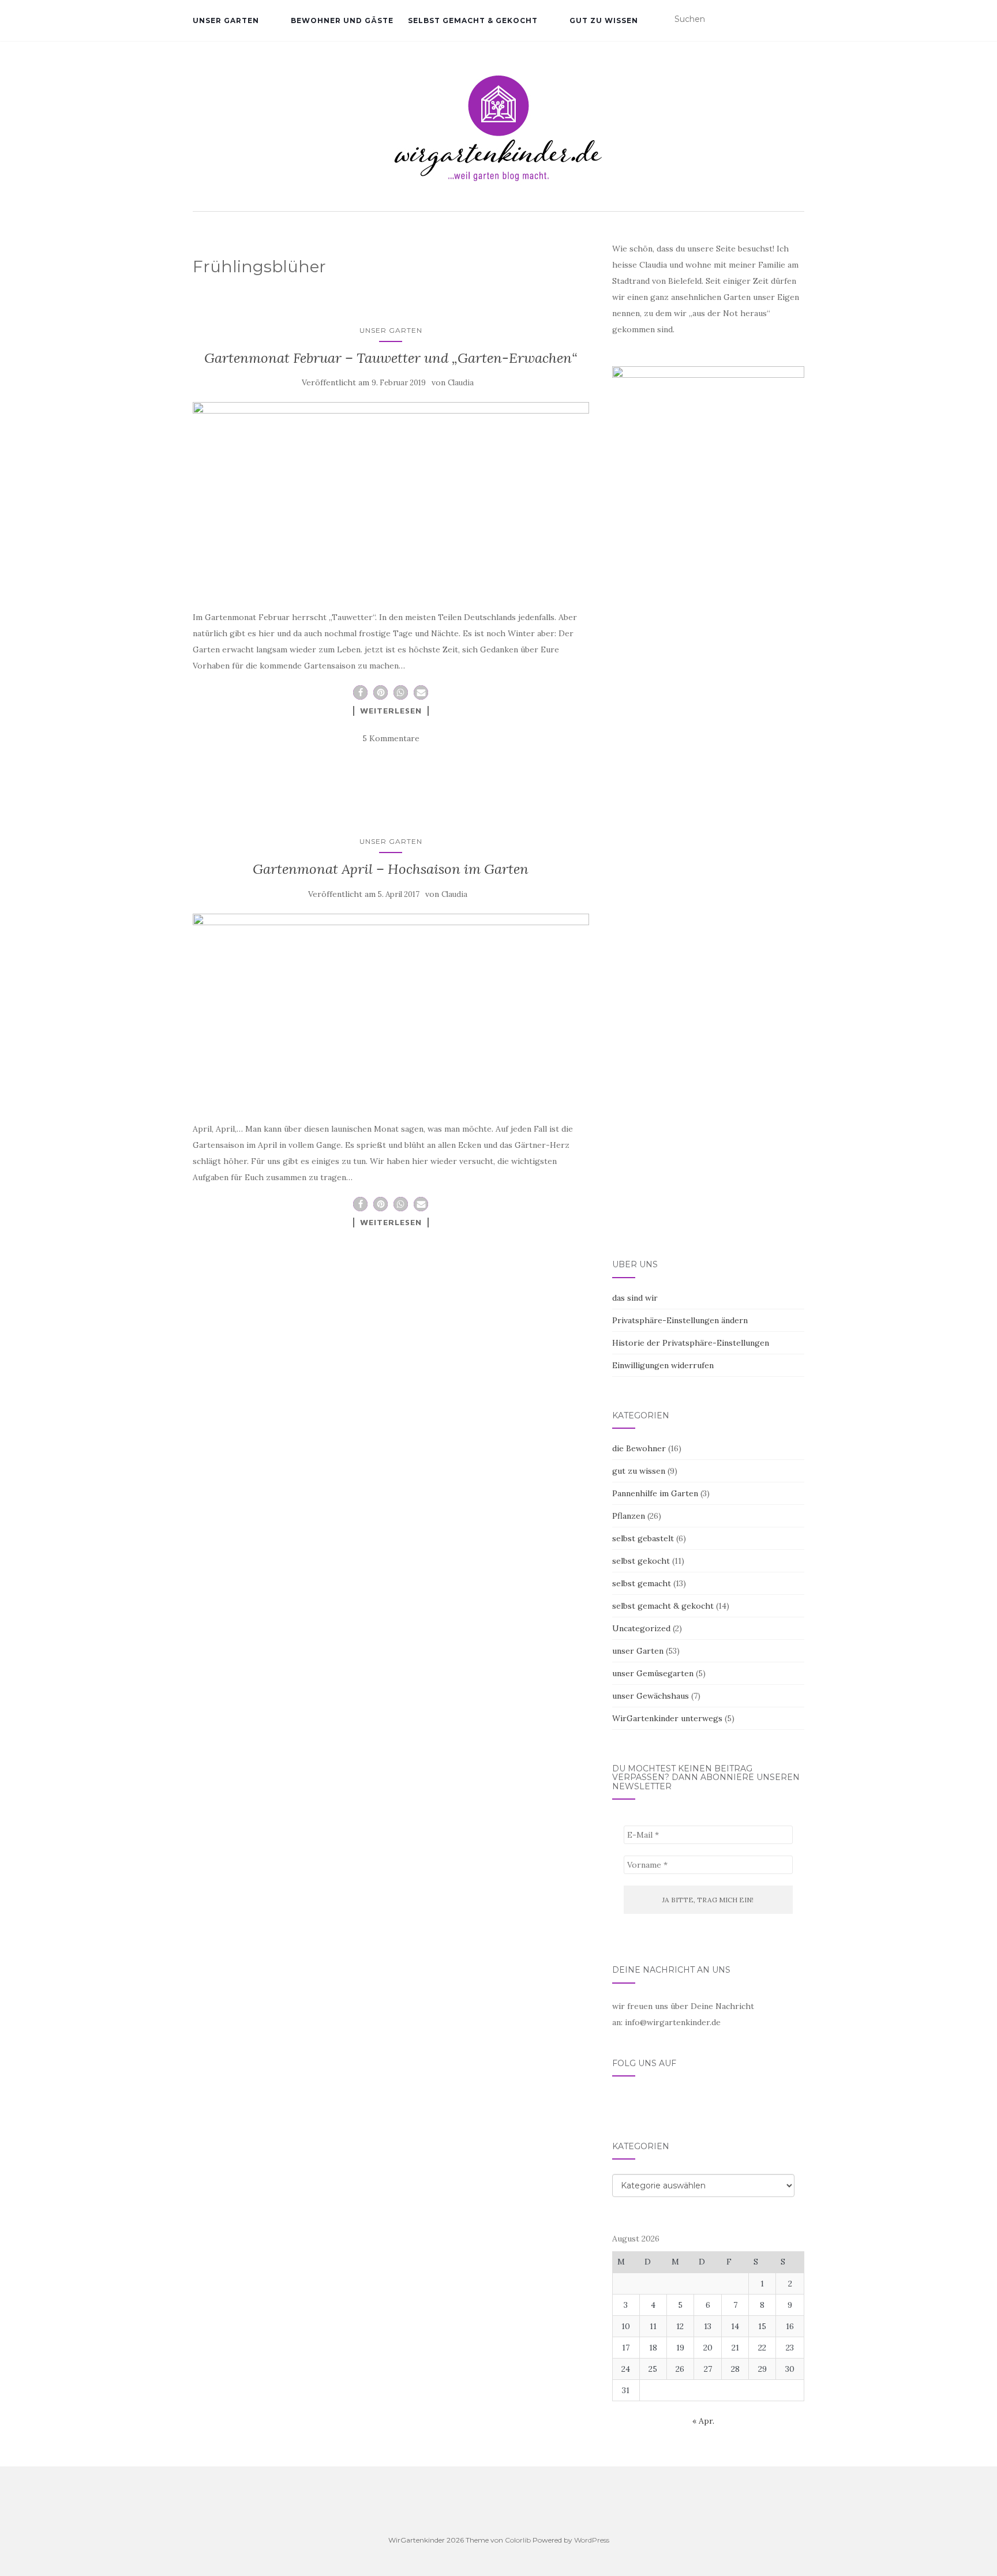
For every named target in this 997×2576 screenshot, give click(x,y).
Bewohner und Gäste (342, 20)
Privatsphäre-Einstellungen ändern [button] (680, 1320)
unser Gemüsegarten (653, 1673)
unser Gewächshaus (651, 1696)
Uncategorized (641, 1628)
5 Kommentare (391, 738)
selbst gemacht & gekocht (473, 20)
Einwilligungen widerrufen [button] (663, 1365)
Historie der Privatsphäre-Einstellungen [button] (691, 1343)
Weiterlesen (391, 711)
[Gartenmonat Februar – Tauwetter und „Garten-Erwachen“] (391, 495)
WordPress (592, 2540)
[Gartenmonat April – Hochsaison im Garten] (391, 1007)
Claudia (461, 383)
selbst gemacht (642, 1583)
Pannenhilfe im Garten (655, 1493)
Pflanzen (629, 1516)
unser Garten (226, 20)
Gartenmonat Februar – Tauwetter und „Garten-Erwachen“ (391, 358)
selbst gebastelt (643, 1538)
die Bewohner (639, 1448)
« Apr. (703, 2421)
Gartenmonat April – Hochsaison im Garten (391, 869)
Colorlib (518, 2540)
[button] (360, 692)
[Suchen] (797, 20)
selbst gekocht (641, 1561)
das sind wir (635, 1298)
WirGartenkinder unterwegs (667, 1718)
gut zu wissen (604, 20)
